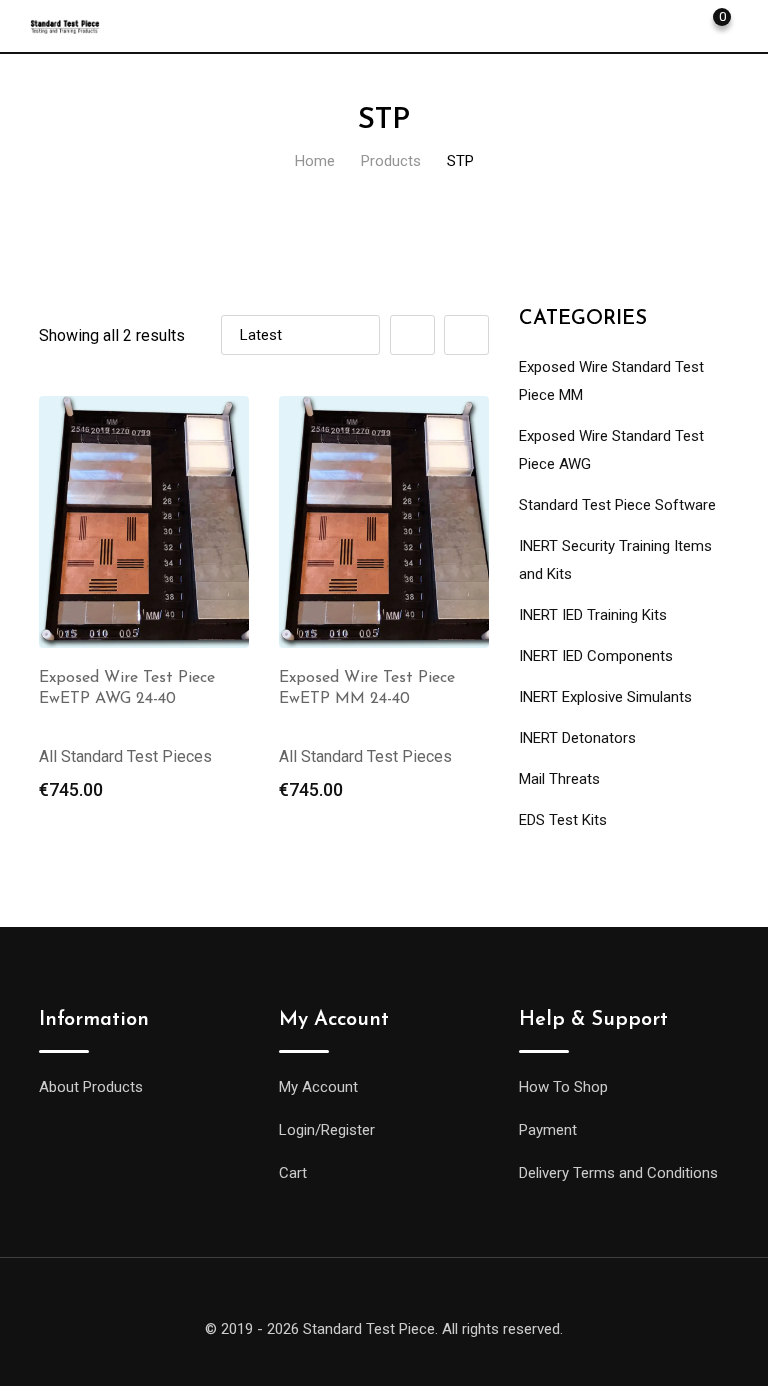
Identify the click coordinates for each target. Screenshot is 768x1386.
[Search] (643, 24)
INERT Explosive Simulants (605, 697)
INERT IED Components (596, 656)
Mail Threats (559, 779)
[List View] (466, 335)
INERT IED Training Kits (593, 615)
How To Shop (563, 1087)
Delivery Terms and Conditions (618, 1173)
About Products (91, 1087)
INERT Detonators (577, 738)
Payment (548, 1130)
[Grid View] (412, 335)
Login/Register (327, 1130)
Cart (293, 1173)
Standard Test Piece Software (617, 505)
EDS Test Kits (563, 820)
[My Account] (677, 24)
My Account (318, 1087)
